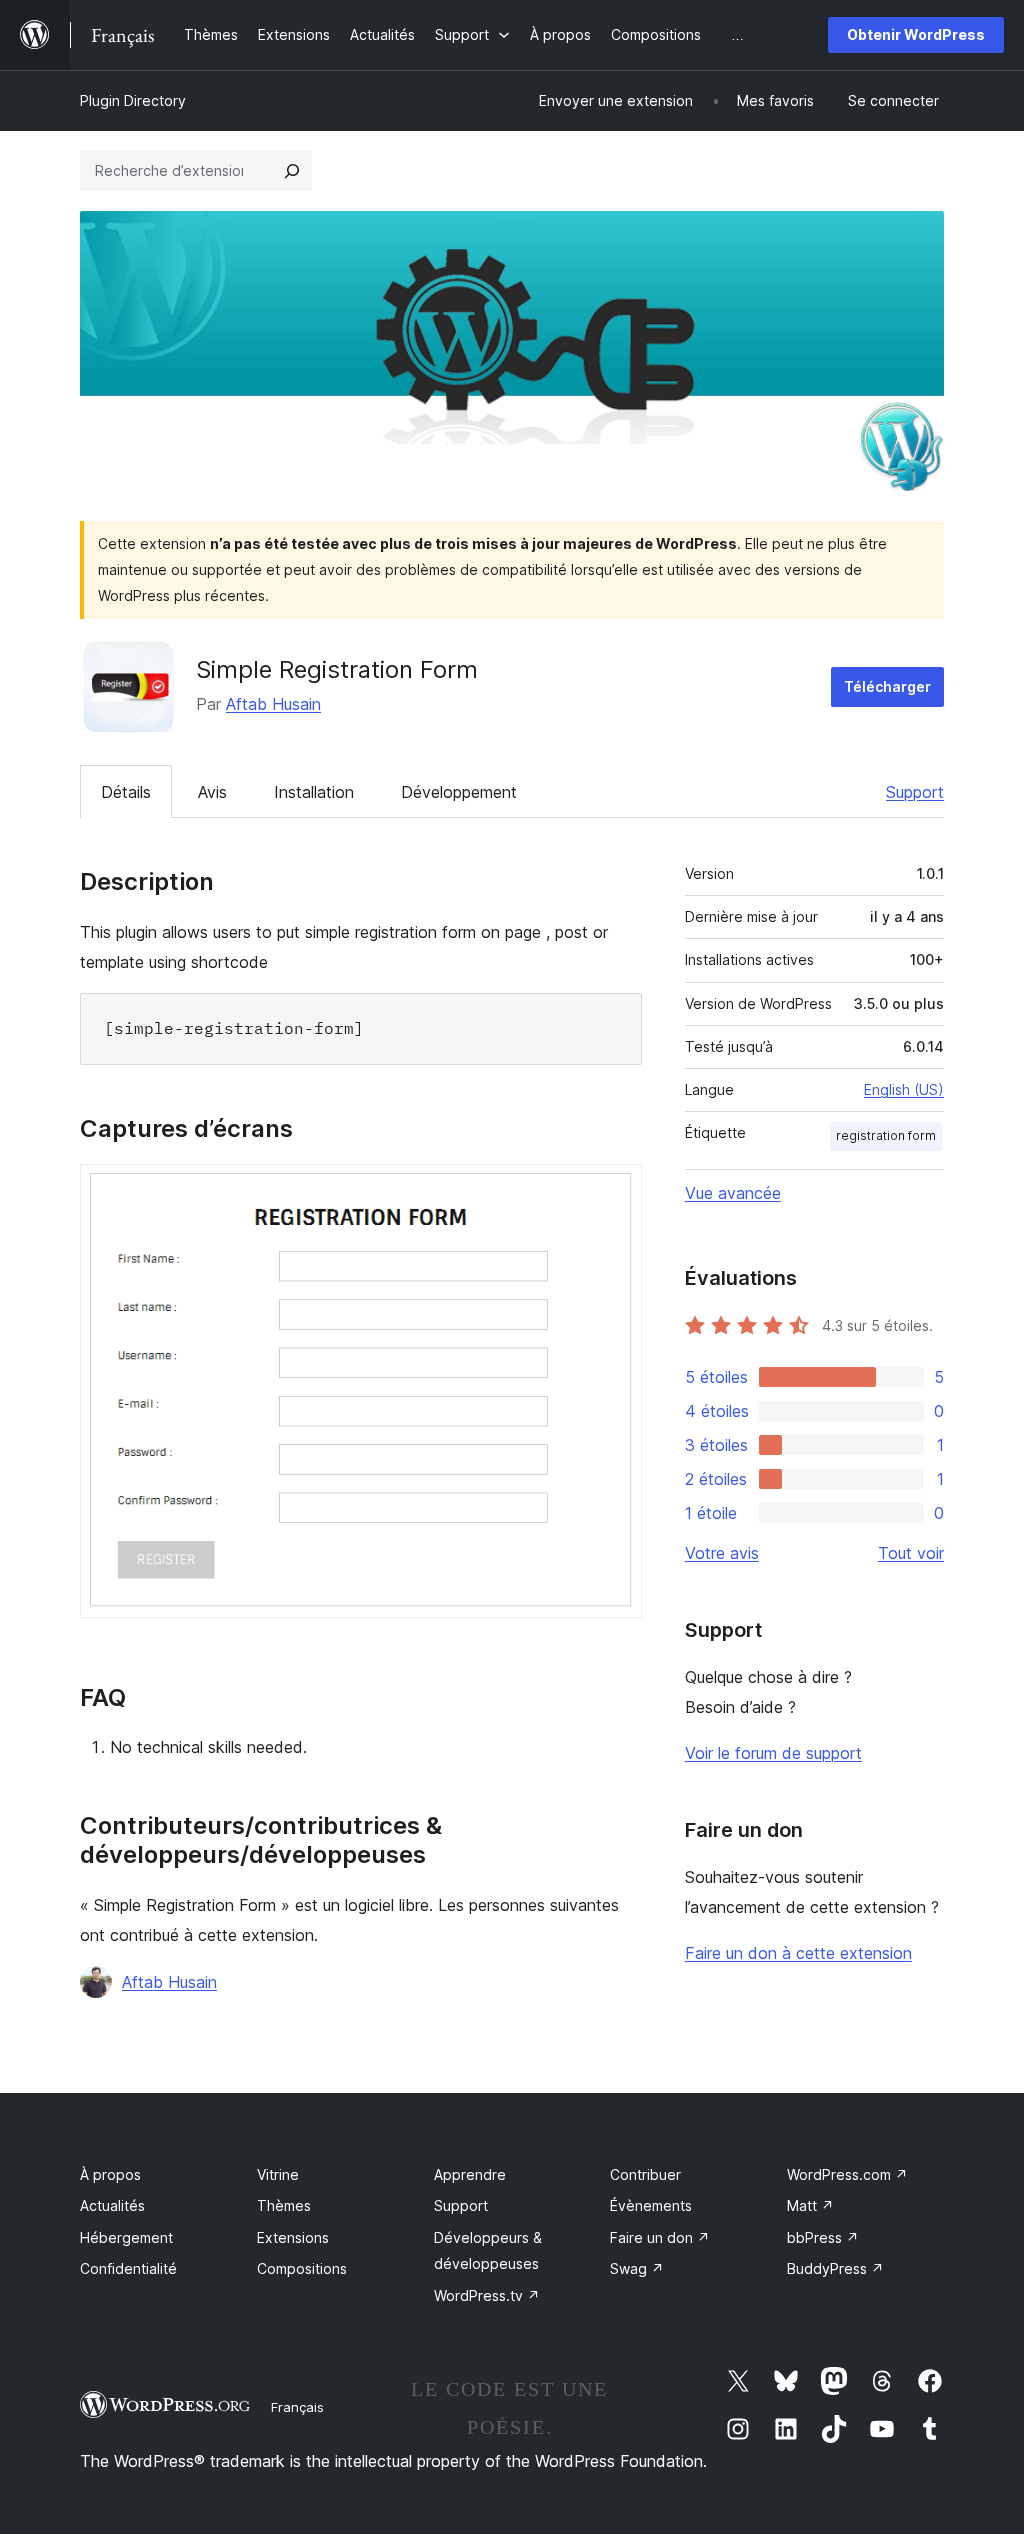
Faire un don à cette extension (798, 1953)
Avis (212, 792)
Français (297, 2407)
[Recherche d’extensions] (292, 171)
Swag (637, 2268)
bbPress (823, 2237)
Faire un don (660, 2237)
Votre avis (722, 1553)
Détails (126, 792)
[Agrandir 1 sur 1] (615, 1191)
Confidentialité (128, 2268)
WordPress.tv (487, 2295)
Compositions (302, 2268)
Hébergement (126, 2237)
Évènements (651, 2205)
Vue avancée (733, 1193)
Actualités (112, 2205)
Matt (810, 2205)
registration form (886, 1135)
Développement (459, 792)
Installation (314, 792)
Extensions (293, 2237)
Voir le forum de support (773, 1753)
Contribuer (645, 2174)
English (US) (904, 1089)
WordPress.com (847, 2174)
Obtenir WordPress (916, 34)
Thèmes (284, 2205)
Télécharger (887, 686)
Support (915, 792)
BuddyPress (835, 2268)
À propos (110, 2174)
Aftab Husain (273, 704)
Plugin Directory (133, 100)
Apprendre (470, 2174)
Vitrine (278, 2174)
